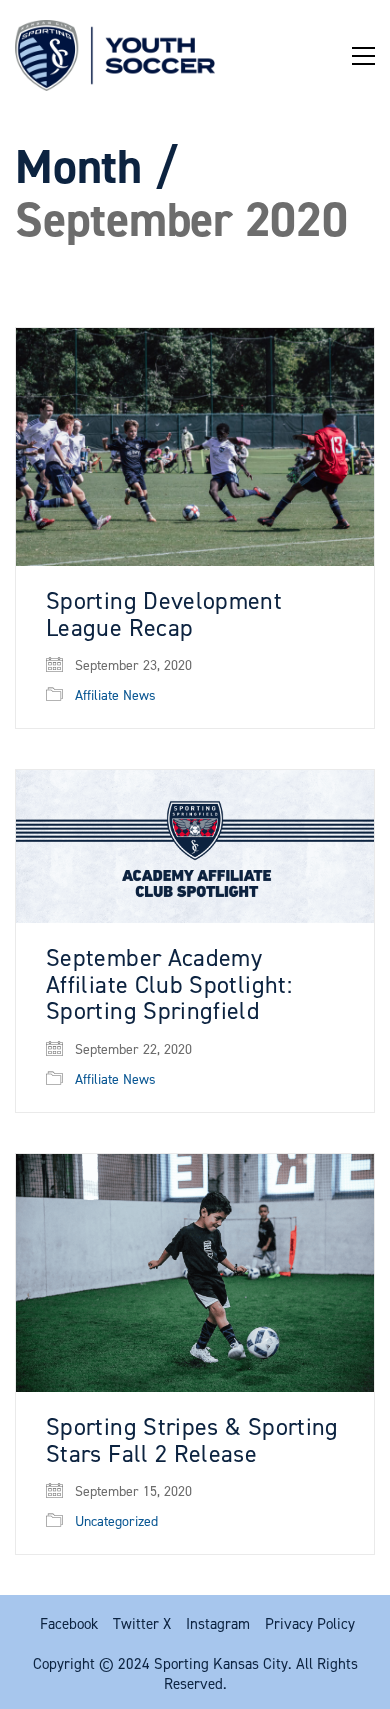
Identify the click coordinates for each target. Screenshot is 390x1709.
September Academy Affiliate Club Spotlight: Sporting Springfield (169, 984)
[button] (363, 56)
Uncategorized (116, 1522)
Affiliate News (115, 696)
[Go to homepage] (115, 55)
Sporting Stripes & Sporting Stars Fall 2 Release (192, 1440)
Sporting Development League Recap (164, 614)
